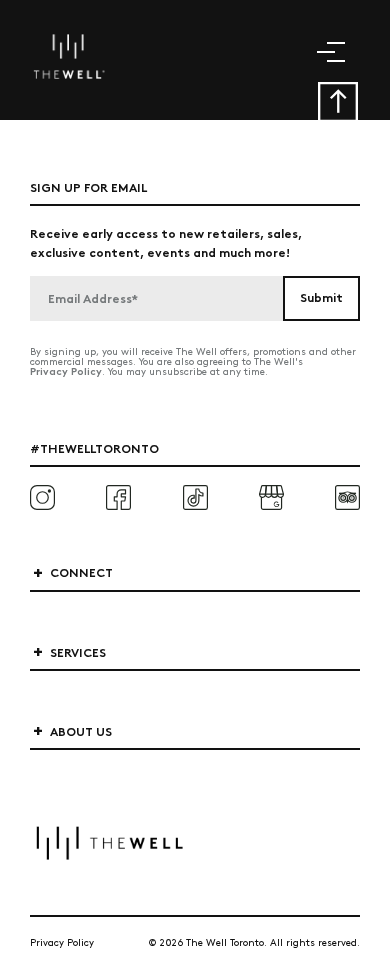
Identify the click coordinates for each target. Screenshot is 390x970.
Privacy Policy (66, 371)
